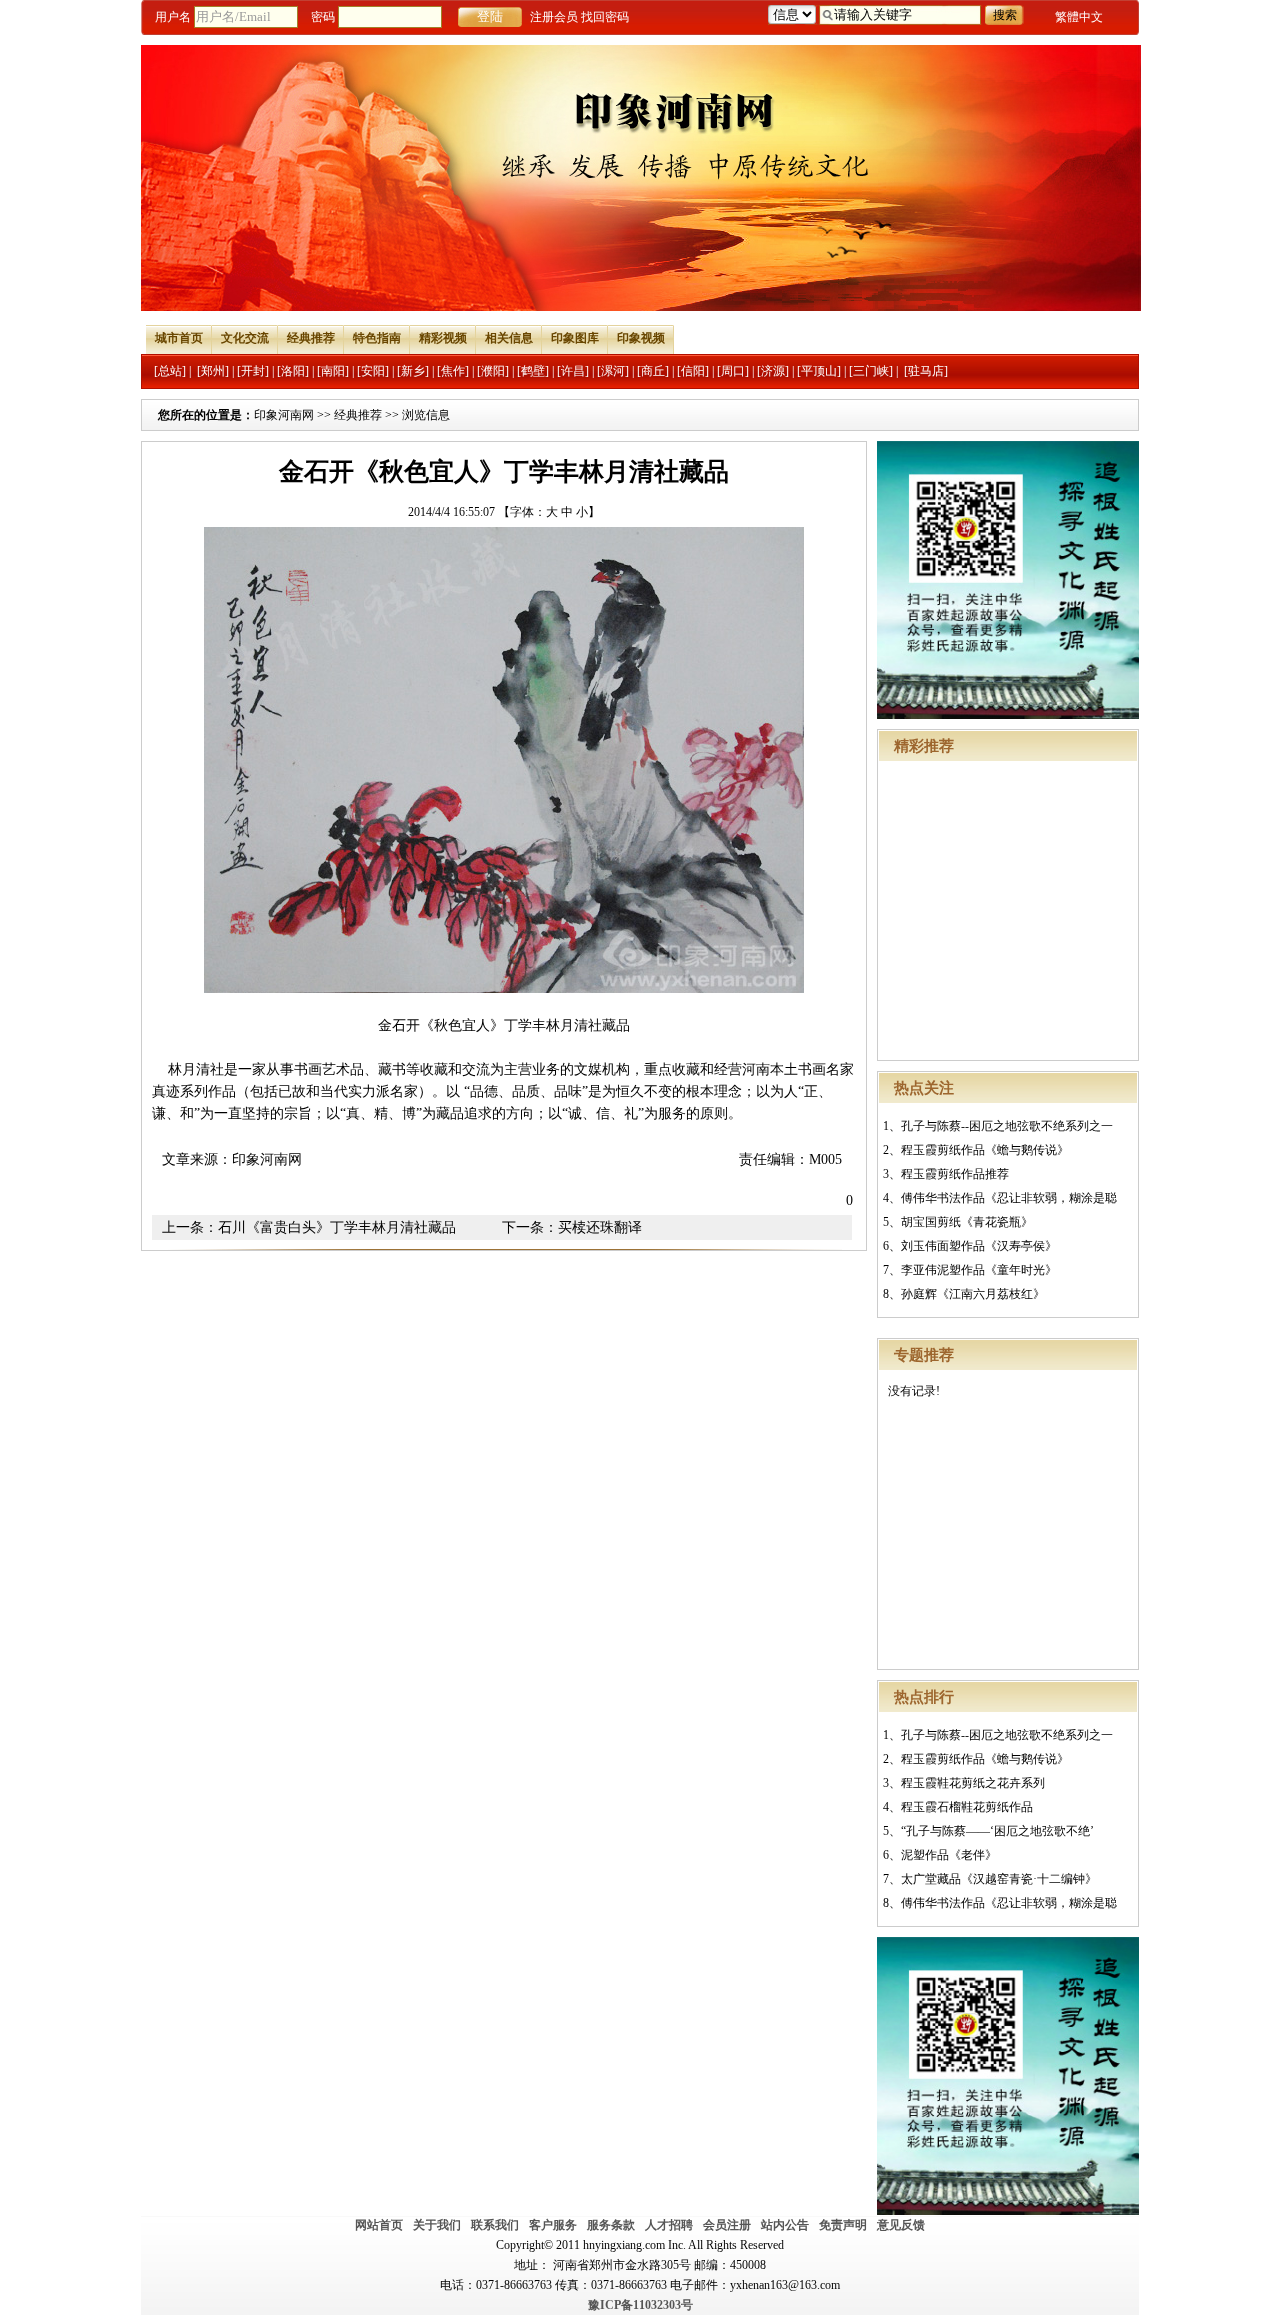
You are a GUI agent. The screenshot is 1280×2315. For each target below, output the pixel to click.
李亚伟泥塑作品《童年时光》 (979, 1270)
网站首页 (379, 2225)
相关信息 (509, 338)
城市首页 (179, 338)
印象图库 (575, 338)
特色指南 (377, 338)
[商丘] (653, 371)
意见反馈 (901, 2225)
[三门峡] (871, 371)
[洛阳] (293, 371)
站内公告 (785, 2225)
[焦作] (453, 371)
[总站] (170, 371)
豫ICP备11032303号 (640, 2305)
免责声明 (843, 2225)
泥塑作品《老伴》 (949, 1855)
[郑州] (213, 371)
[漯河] (613, 371)
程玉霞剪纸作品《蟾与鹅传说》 (985, 1150)
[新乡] (413, 371)
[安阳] (373, 371)
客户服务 (553, 2225)
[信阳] (693, 371)
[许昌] (573, 371)
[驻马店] (926, 371)
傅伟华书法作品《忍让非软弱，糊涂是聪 (1009, 1198)
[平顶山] (819, 371)
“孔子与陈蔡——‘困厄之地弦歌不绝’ (997, 1831)
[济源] (773, 371)
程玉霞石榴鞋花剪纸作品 (967, 1807)
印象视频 (641, 338)
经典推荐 (311, 338)
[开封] (253, 371)
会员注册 (727, 2225)
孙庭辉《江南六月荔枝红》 (973, 1294)
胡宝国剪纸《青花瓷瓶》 (967, 1222)
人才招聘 (669, 2225)
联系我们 (495, 2225)
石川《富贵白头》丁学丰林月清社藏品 (337, 1227)
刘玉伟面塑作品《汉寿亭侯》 (979, 1246)
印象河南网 (284, 415)
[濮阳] (493, 371)
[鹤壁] (533, 371)
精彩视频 (443, 338)
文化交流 (245, 338)
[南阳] (333, 371)
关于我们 (437, 2225)
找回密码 (605, 17)
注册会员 (554, 17)
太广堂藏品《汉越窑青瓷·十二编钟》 (999, 1879)
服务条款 (611, 2225)
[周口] (733, 371)
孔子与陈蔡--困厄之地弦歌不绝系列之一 (1007, 1126)
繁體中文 (1079, 17)
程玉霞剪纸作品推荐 (955, 1174)
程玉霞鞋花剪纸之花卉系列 (973, 1783)
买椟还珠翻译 (600, 1227)
